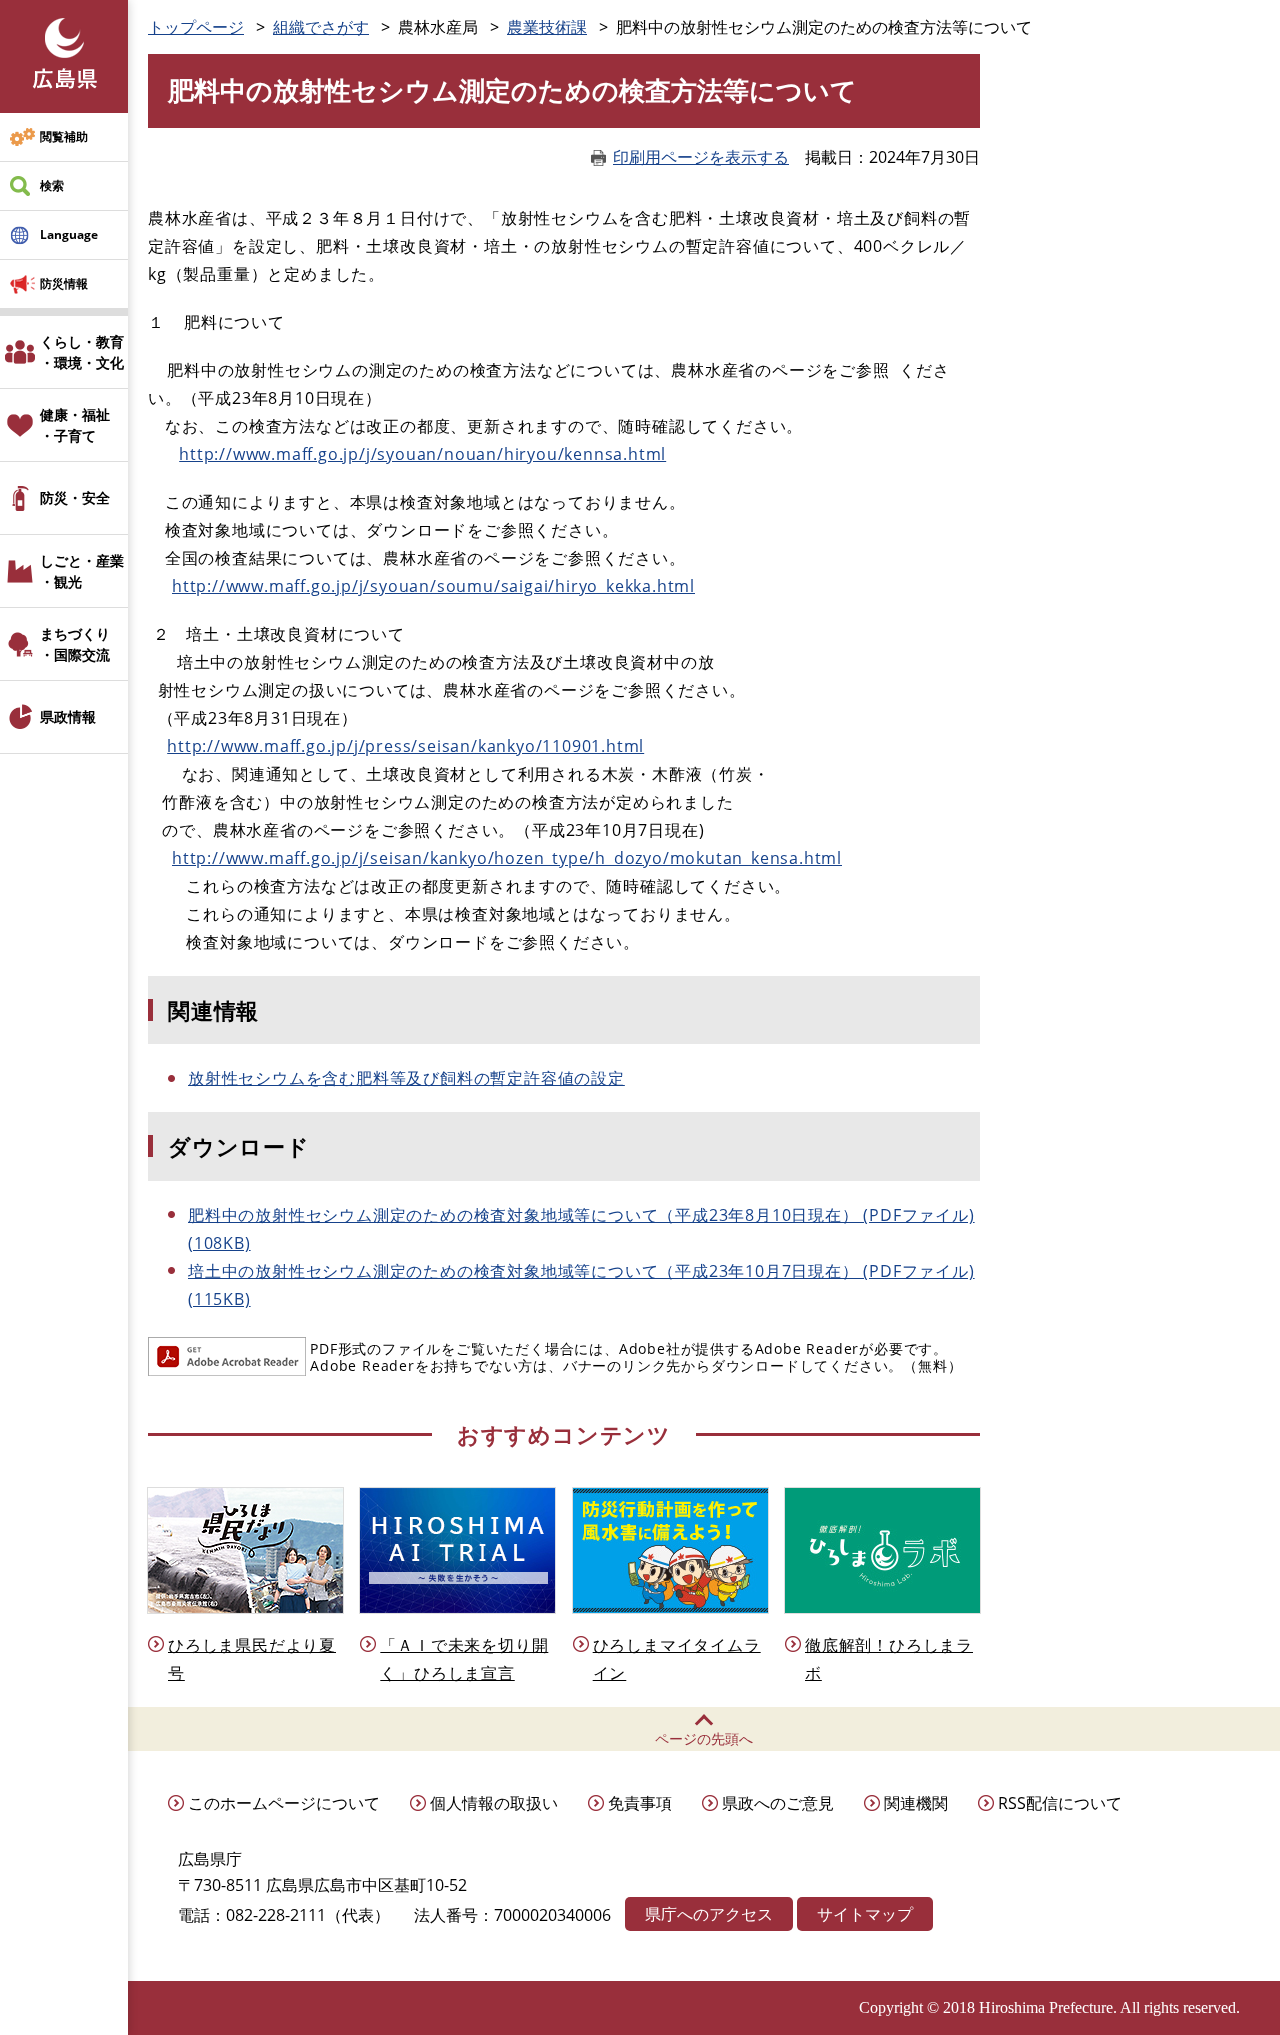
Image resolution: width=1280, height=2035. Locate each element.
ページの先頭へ (704, 1738)
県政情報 (68, 716)
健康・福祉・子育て (75, 425)
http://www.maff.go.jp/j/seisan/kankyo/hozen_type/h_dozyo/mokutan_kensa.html (507, 858)
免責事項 (640, 1803)
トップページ (196, 27)
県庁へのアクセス (709, 1914)
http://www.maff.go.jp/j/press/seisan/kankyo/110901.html (405, 746)
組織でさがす (321, 27)
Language (69, 234)
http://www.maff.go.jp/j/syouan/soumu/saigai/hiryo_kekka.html (433, 586)
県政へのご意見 (778, 1803)
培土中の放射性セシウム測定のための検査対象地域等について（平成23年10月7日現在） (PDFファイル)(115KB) (581, 1285)
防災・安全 (75, 497)
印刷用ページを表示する (701, 157)
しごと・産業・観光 (82, 571)
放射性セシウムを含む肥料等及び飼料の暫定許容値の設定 (406, 1078)
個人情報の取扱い (494, 1803)
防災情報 (64, 283)
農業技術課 (547, 27)
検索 (52, 185)
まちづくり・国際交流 (75, 644)
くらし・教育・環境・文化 (82, 352)
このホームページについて (284, 1803)
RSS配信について (1060, 1803)
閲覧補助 (64, 136)
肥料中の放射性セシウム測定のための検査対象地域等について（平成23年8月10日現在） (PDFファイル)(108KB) (581, 1229)
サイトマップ (865, 1914)
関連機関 (916, 1803)
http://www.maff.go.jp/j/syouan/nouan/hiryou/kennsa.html (422, 454)
